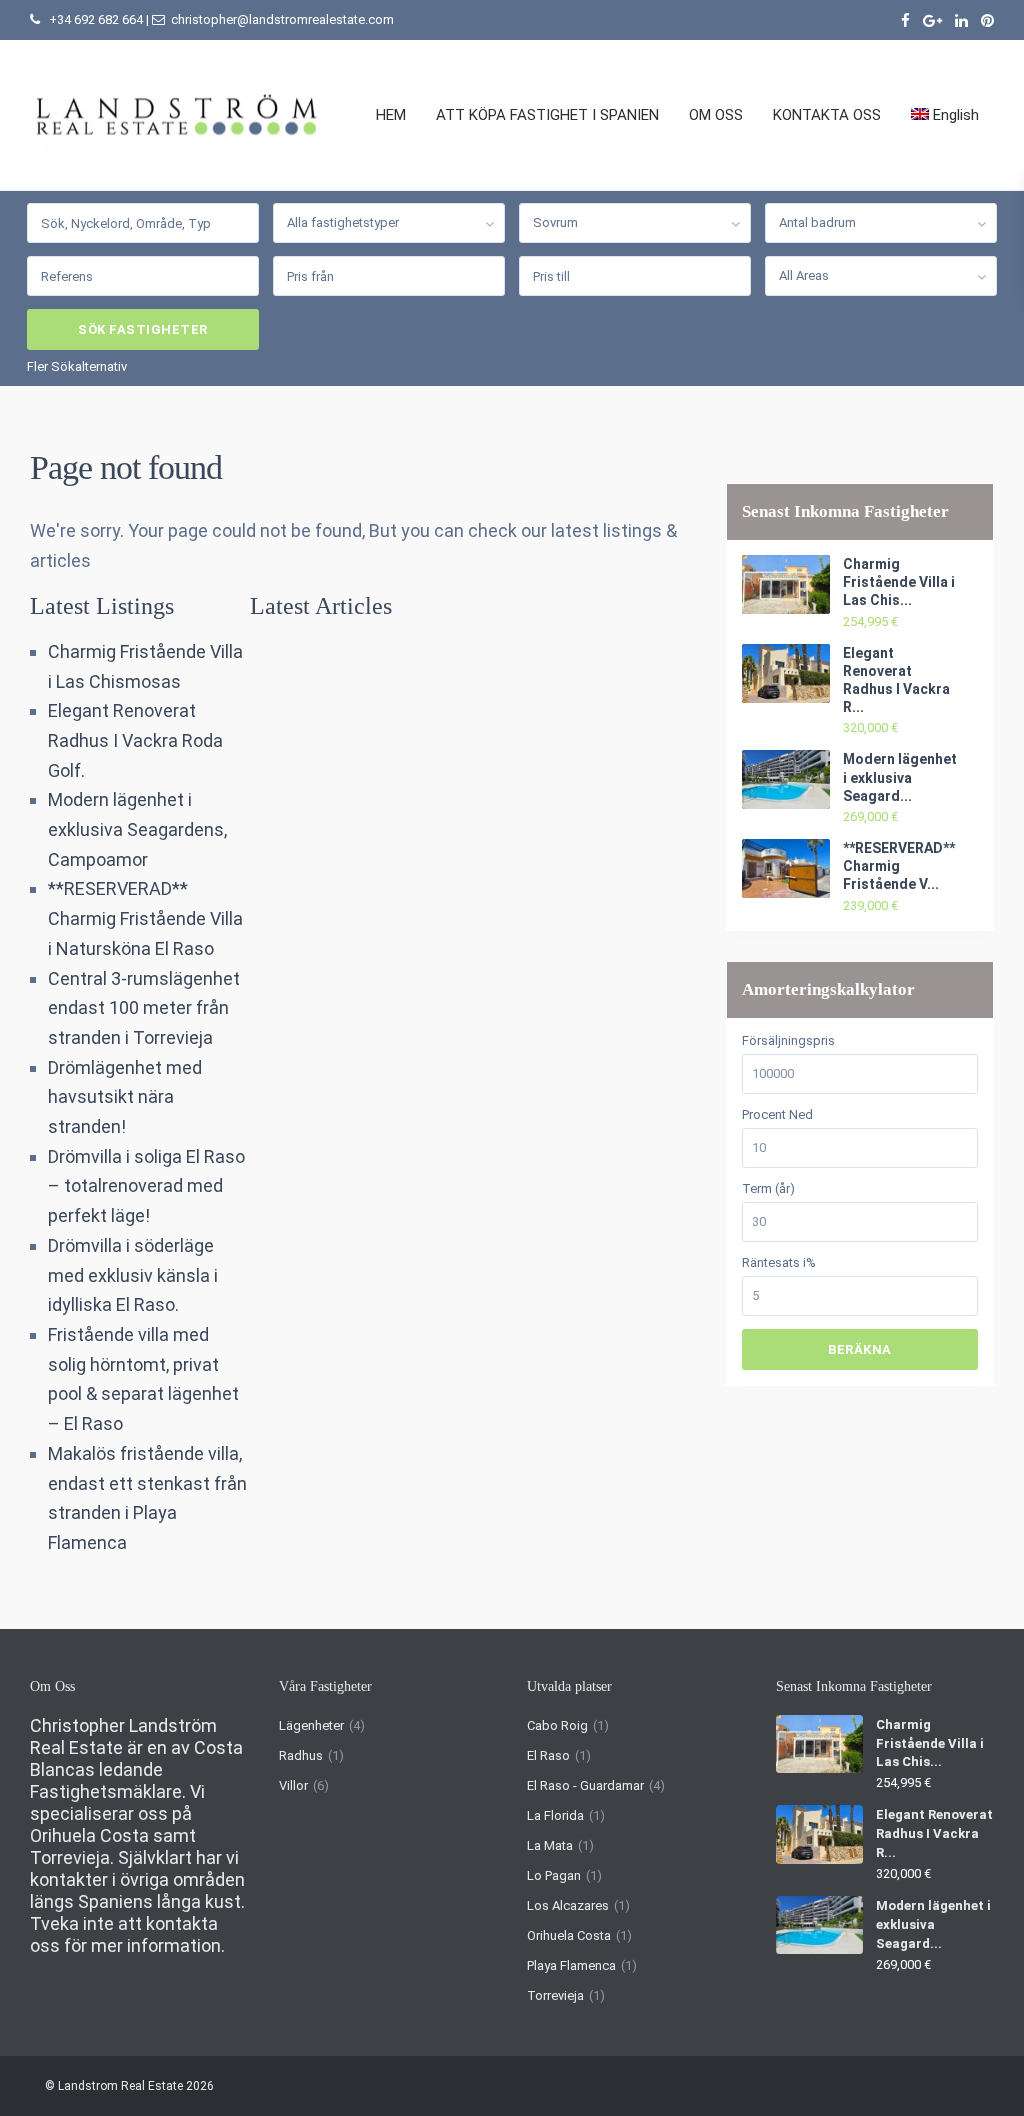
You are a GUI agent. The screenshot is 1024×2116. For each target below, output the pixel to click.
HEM (391, 115)
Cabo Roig (557, 1725)
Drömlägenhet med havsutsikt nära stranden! (125, 1097)
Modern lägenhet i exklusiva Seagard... (900, 777)
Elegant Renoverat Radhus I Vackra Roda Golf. (135, 740)
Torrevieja (555, 1995)
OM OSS (716, 115)
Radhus (301, 1755)
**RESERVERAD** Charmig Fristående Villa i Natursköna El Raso (145, 918)
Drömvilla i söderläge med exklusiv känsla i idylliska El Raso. (133, 1275)
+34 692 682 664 (96, 19)
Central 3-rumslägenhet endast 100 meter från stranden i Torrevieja (144, 1008)
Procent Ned (777, 1114)
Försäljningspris (788, 1040)
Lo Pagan (554, 1875)
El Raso (548, 1755)
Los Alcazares (568, 1905)
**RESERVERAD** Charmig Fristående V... (899, 866)
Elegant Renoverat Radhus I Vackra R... (934, 1833)
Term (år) (768, 1188)
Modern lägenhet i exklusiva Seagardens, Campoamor (137, 829)
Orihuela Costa (569, 1935)
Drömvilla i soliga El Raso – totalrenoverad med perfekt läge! (146, 1186)
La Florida (555, 1815)
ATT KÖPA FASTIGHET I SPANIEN (547, 115)
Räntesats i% (779, 1262)
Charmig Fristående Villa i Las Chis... (899, 582)
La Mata (550, 1845)
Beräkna (860, 1349)
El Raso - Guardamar (585, 1785)
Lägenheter (311, 1725)
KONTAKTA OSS (827, 115)
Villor (293, 1785)
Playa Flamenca (571, 1965)
